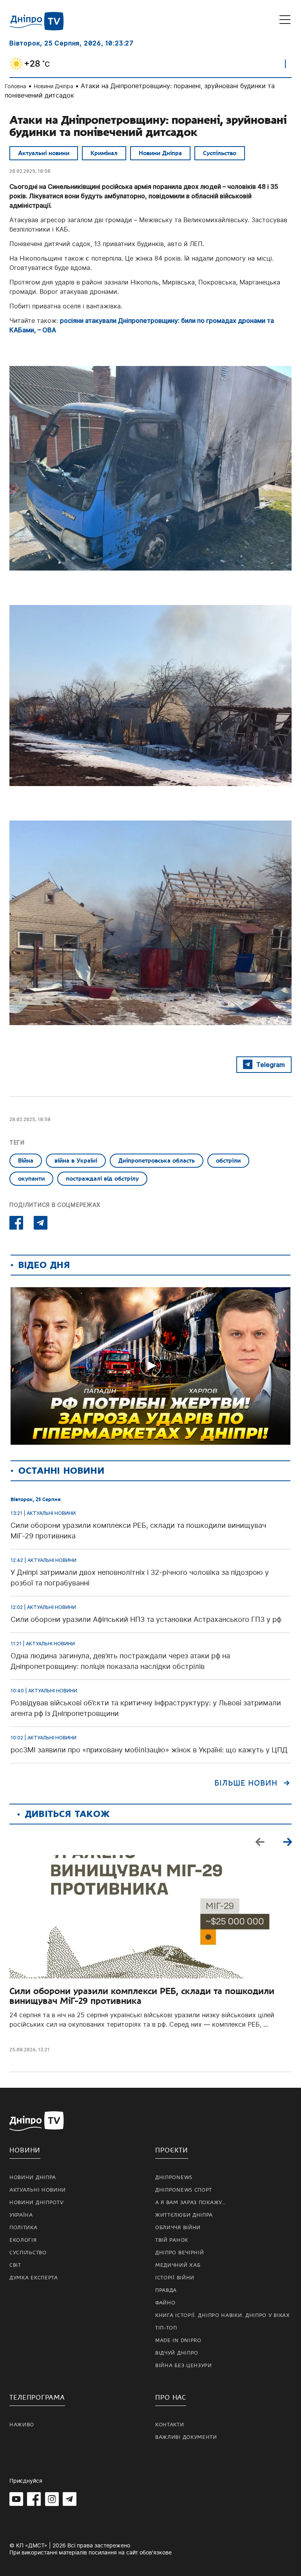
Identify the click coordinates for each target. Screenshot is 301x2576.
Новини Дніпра (53, 86)
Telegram (271, 1065)
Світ (15, 2265)
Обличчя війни (178, 2228)
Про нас (171, 2398)
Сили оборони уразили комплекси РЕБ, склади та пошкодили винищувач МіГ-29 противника (142, 1996)
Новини (25, 2150)
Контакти (170, 2425)
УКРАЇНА (21, 2215)
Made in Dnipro (178, 2341)
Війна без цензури (184, 2366)
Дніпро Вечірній (180, 2253)
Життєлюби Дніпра (184, 2215)
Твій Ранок (172, 2240)
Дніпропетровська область (157, 1161)
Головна (15, 86)
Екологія (23, 2240)
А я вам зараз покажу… (191, 2203)
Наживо (22, 2425)
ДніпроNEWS (174, 2177)
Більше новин (246, 1783)
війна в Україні (76, 1161)
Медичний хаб (178, 2265)
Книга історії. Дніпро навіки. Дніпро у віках (223, 2315)
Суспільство (220, 153)
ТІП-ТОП (166, 2328)
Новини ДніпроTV (37, 2203)
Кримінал (104, 153)
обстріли (228, 1161)
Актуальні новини (44, 153)
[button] (287, 1842)
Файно (165, 2303)
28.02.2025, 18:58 (30, 171)
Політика (24, 2228)
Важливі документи (186, 2437)
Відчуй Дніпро (177, 2353)
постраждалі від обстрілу (102, 1179)
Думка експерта (34, 2278)
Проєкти (172, 2150)
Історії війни (175, 2278)
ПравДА (166, 2290)
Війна (26, 1161)
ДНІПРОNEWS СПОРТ (184, 2190)
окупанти (31, 1179)
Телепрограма (37, 2398)
